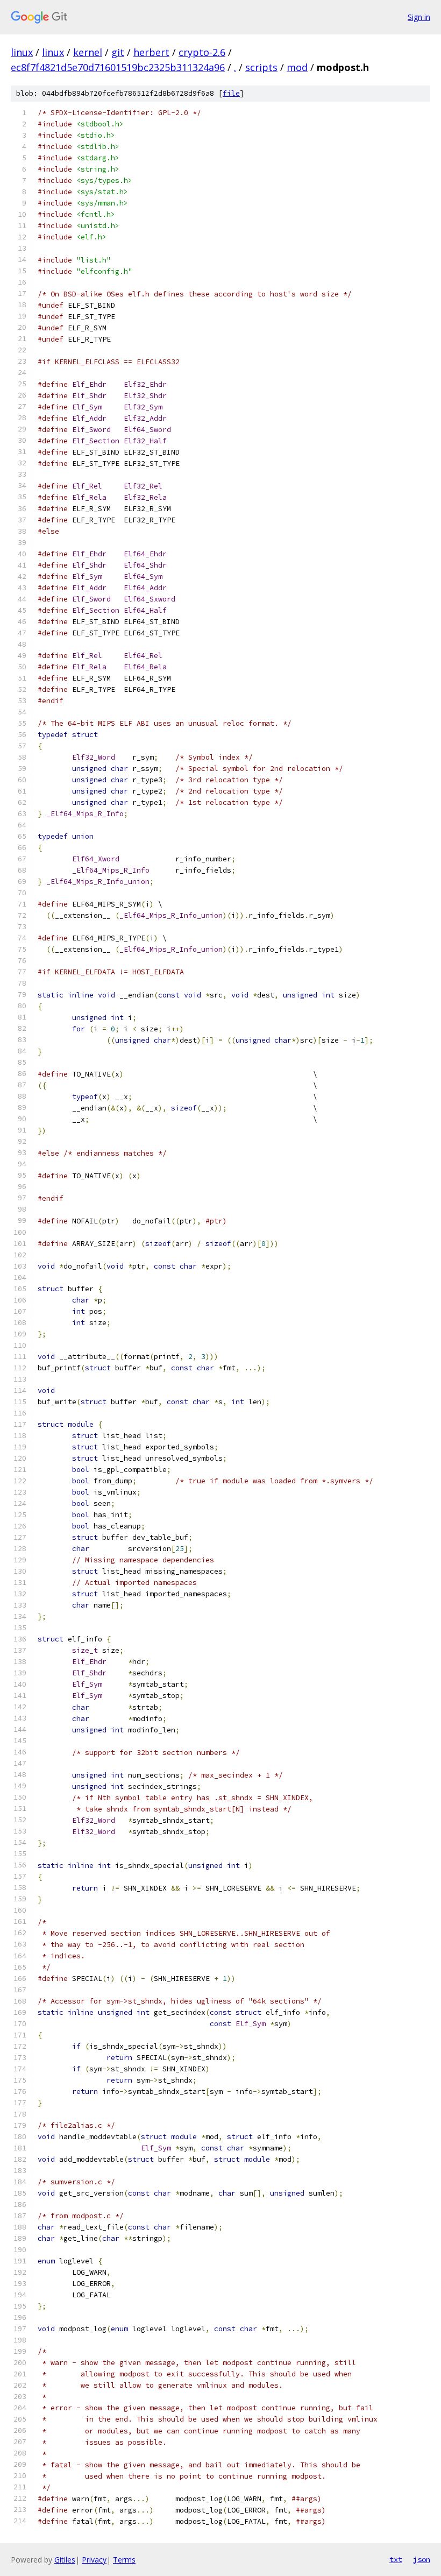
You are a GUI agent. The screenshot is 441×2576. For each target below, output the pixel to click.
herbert (151, 52)
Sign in (419, 17)
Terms (124, 2560)
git (118, 52)
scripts (261, 67)
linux (22, 52)
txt (396, 2559)
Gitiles (65, 2560)
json (422, 2559)
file (231, 93)
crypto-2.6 (202, 52)
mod (297, 67)
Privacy (94, 2560)
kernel (88, 52)
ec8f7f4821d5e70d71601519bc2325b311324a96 (118, 67)
